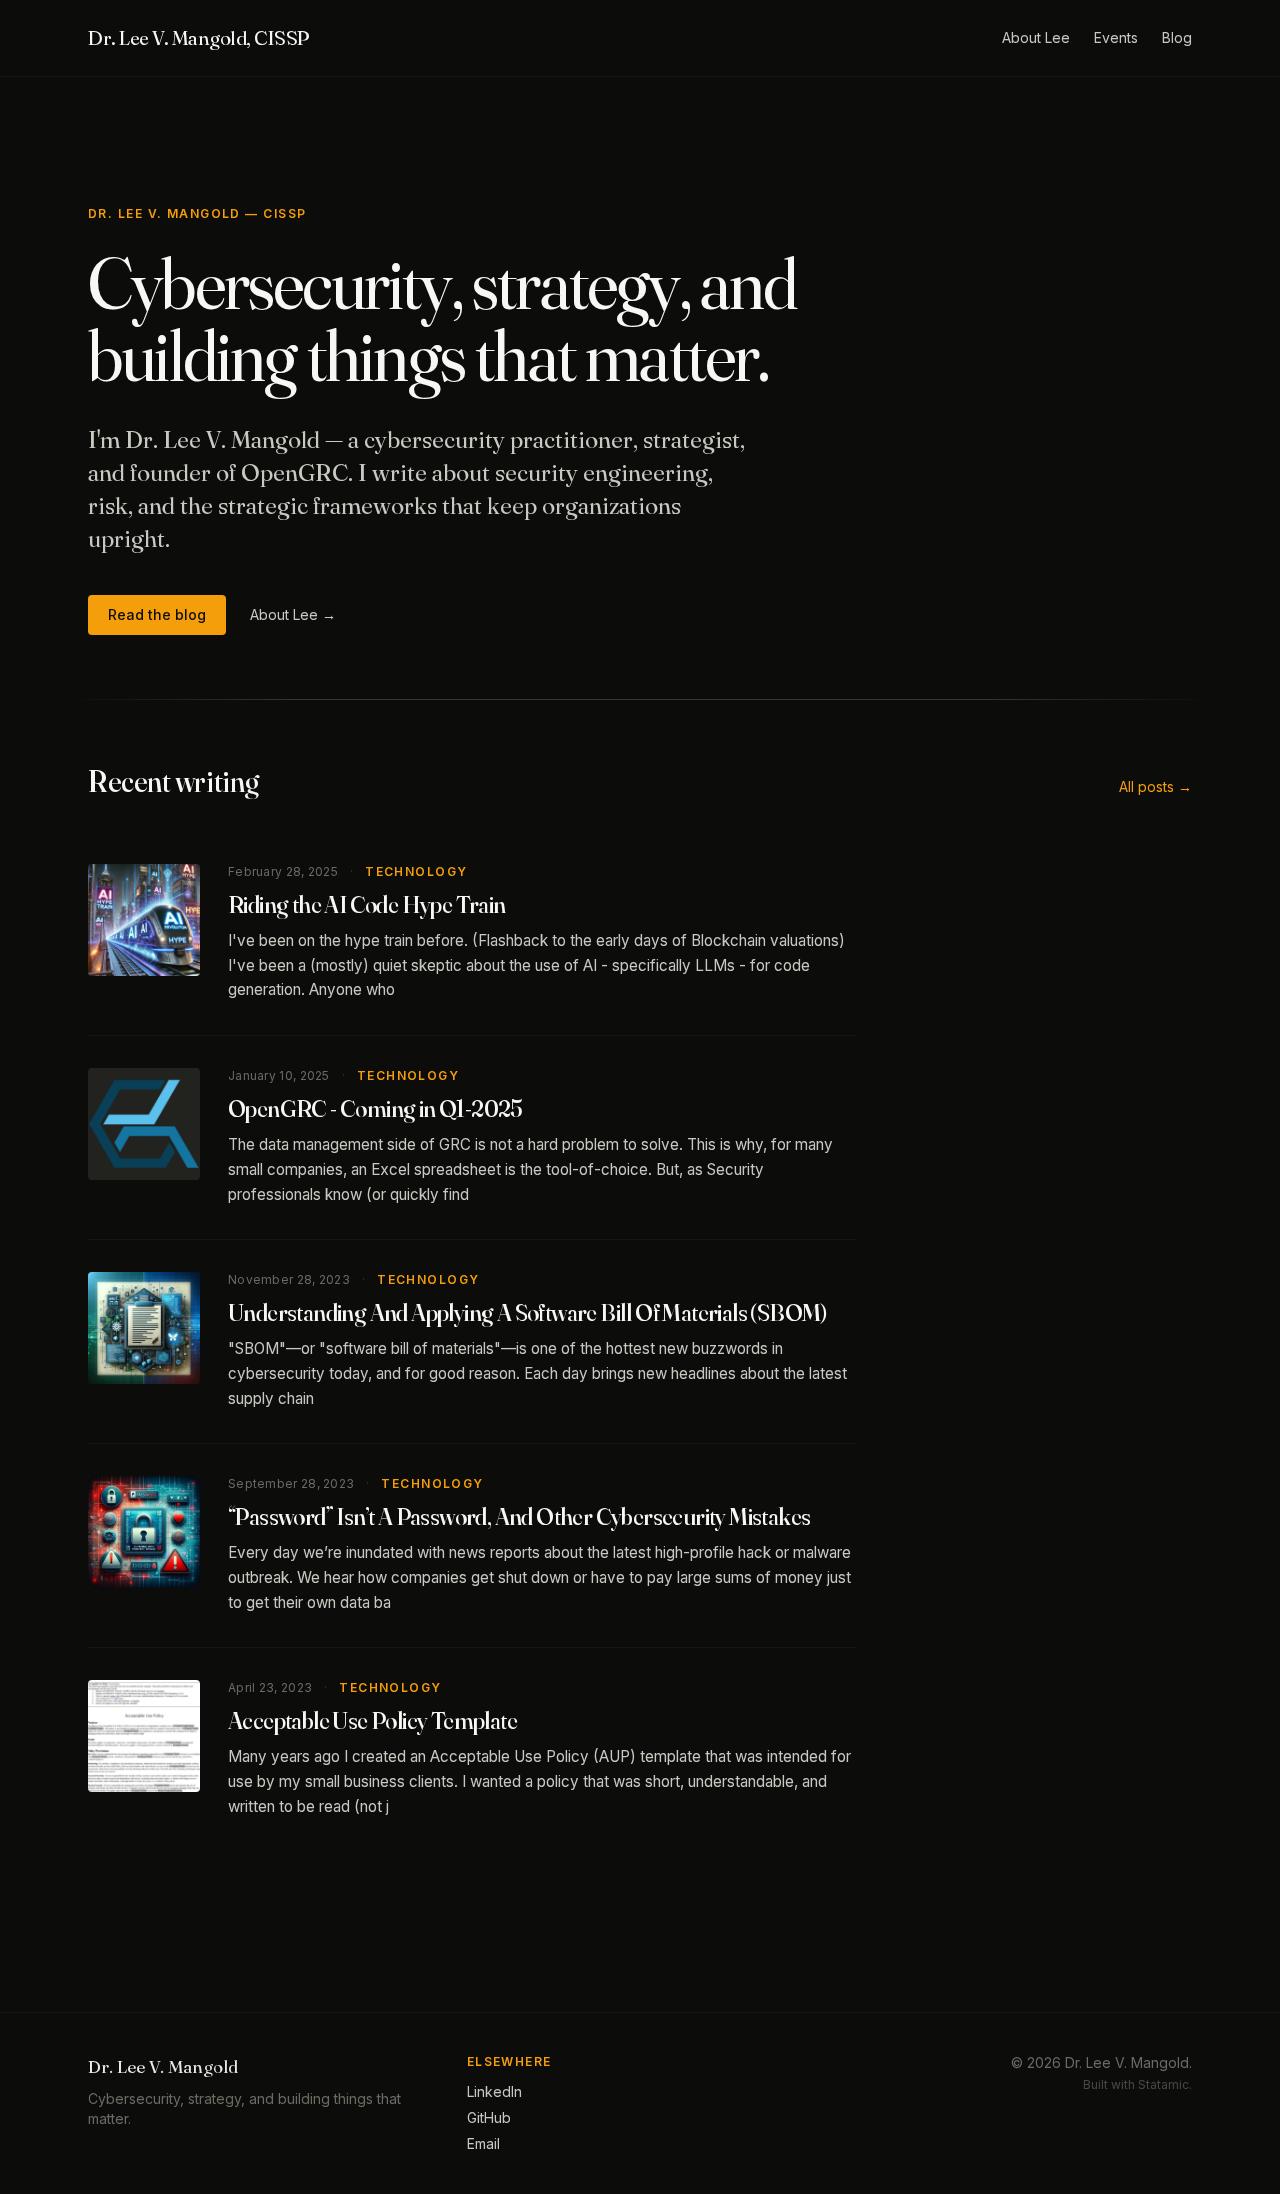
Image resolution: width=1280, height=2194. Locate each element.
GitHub (489, 2117)
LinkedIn (494, 2091)
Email (483, 2143)
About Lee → (293, 614)
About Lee (1036, 37)
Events (1116, 37)
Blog (1177, 37)
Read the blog (157, 614)
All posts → (1155, 786)
